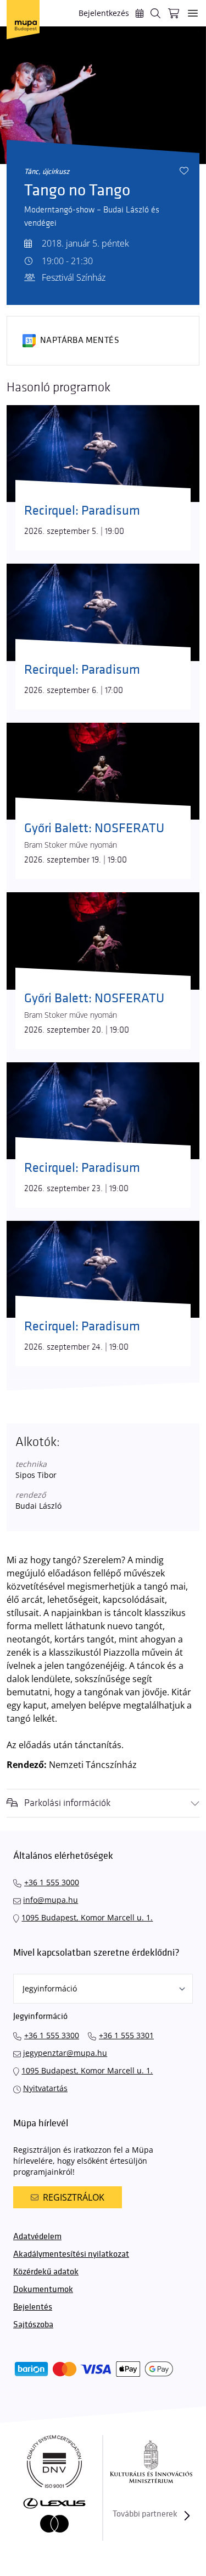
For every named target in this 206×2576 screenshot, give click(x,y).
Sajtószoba (33, 2325)
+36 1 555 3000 (52, 1882)
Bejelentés (33, 2307)
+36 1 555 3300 (52, 2035)
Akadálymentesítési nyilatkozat (71, 2254)
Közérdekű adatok (46, 2272)
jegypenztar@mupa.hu (65, 2053)
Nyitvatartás (45, 2088)
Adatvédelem (37, 2237)
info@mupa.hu (51, 1900)
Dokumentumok (43, 2290)
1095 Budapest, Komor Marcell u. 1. (87, 1917)
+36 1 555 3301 (126, 2035)
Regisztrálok (74, 2197)
